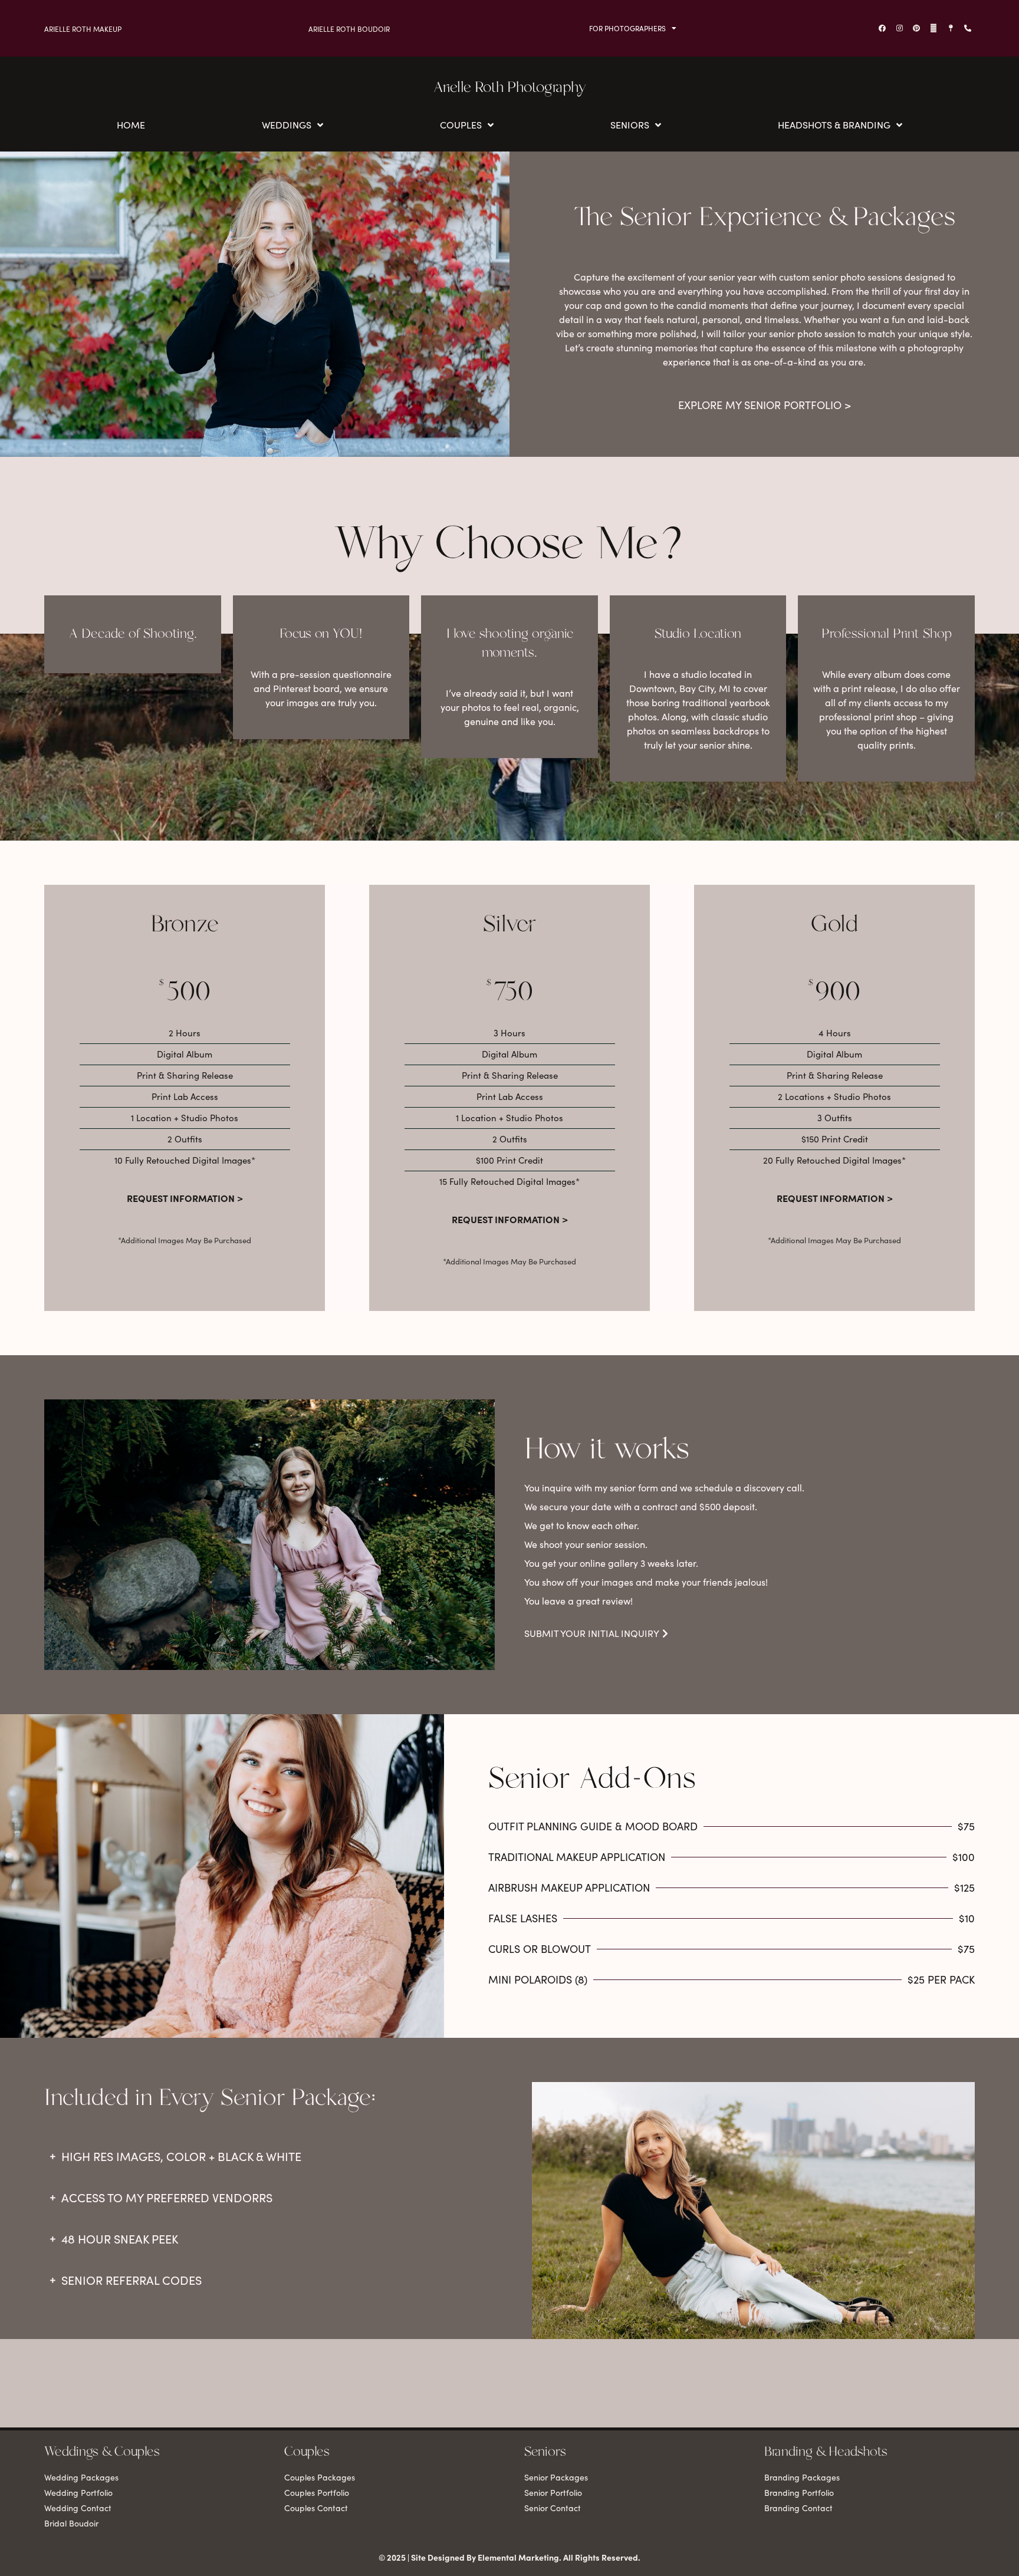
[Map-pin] (951, 28)
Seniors (630, 125)
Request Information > (185, 1198)
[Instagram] (899, 28)
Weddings (287, 125)
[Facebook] (882, 28)
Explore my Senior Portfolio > (765, 405)
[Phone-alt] (968, 28)
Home (131, 125)
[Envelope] (933, 28)
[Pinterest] (916, 28)
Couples (461, 125)
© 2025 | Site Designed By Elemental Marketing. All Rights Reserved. (509, 2557)
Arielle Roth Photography (510, 88)
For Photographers (627, 28)
